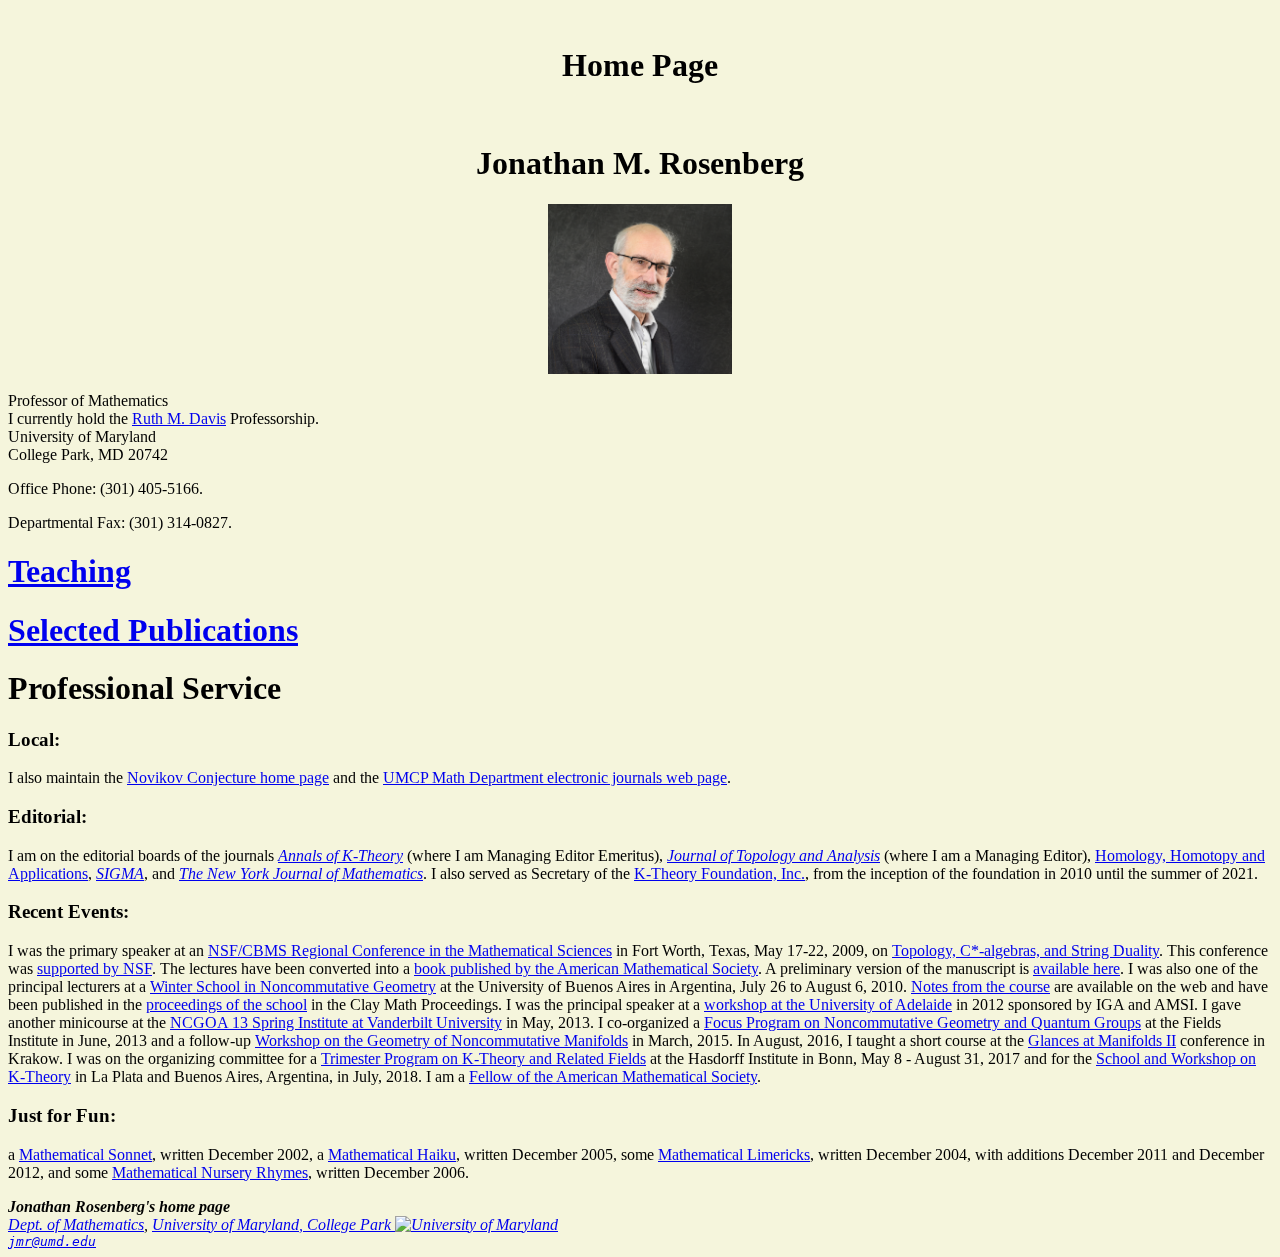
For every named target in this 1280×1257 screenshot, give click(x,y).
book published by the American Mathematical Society (586, 968)
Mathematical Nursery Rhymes (210, 1172)
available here (1076, 968)
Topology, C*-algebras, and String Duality (1025, 950)
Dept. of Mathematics (76, 1224)
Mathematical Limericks (734, 1154)
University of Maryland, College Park (273, 1224)
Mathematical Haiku (392, 1154)
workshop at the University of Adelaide (828, 1004)
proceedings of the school (226, 1004)
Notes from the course (980, 986)
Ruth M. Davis (179, 418)
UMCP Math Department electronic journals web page (555, 777)
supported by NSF (94, 968)
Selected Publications (153, 630)
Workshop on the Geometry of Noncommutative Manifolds (441, 1040)
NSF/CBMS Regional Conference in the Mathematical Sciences (410, 950)
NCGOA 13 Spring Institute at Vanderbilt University (336, 1022)
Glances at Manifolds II (1102, 1040)
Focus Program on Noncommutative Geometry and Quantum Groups (922, 1022)
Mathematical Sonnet (85, 1154)
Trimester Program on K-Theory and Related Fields (483, 1058)
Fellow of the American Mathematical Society (613, 1076)
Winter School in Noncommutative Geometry (293, 986)
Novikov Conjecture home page (228, 777)
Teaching (69, 571)
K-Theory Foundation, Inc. (719, 873)
